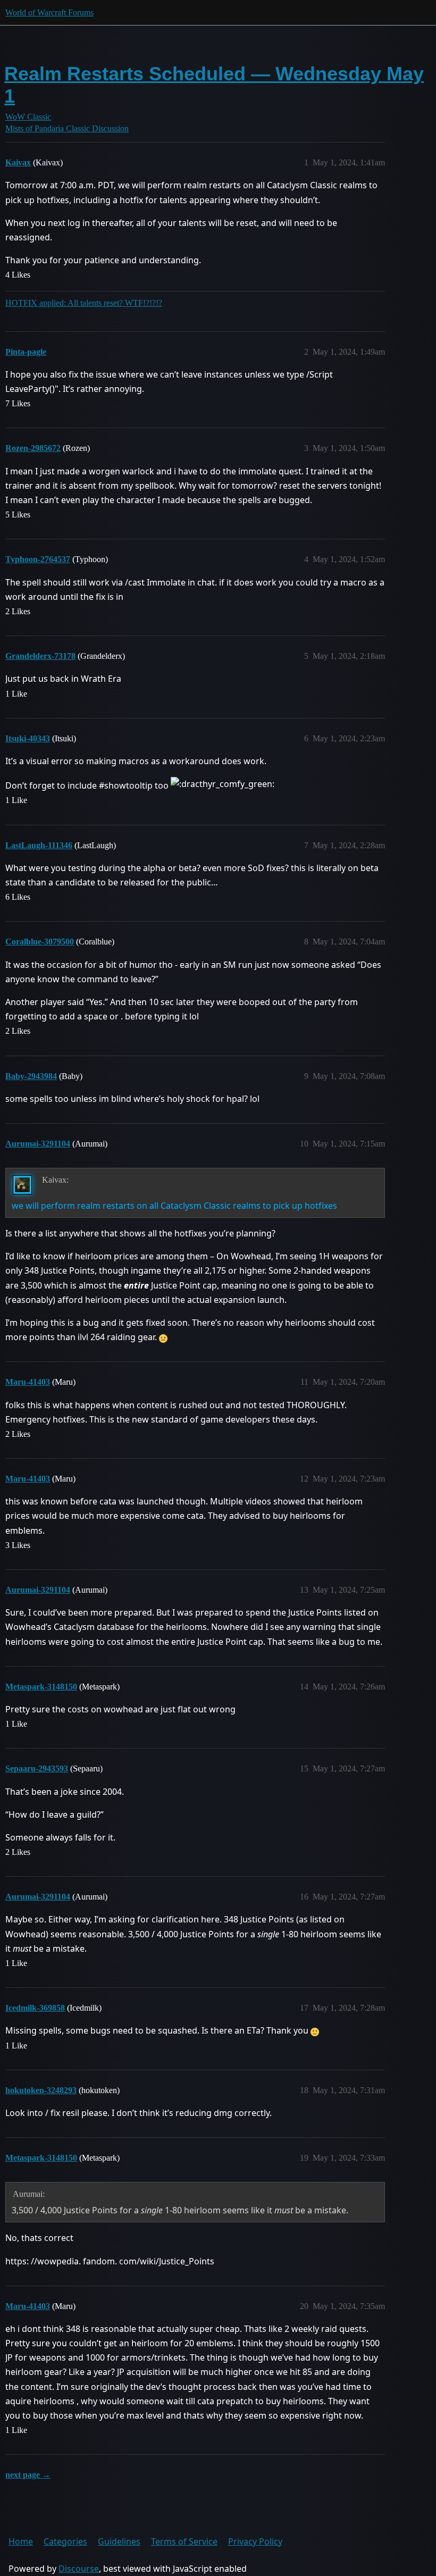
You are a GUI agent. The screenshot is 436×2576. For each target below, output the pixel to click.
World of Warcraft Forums (49, 12)
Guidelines (119, 2541)
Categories (65, 2541)
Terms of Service (184, 2541)
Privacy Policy (255, 2541)
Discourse (79, 2569)
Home (21, 2541)
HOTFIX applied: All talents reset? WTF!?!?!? (84, 303)
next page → (28, 2475)
